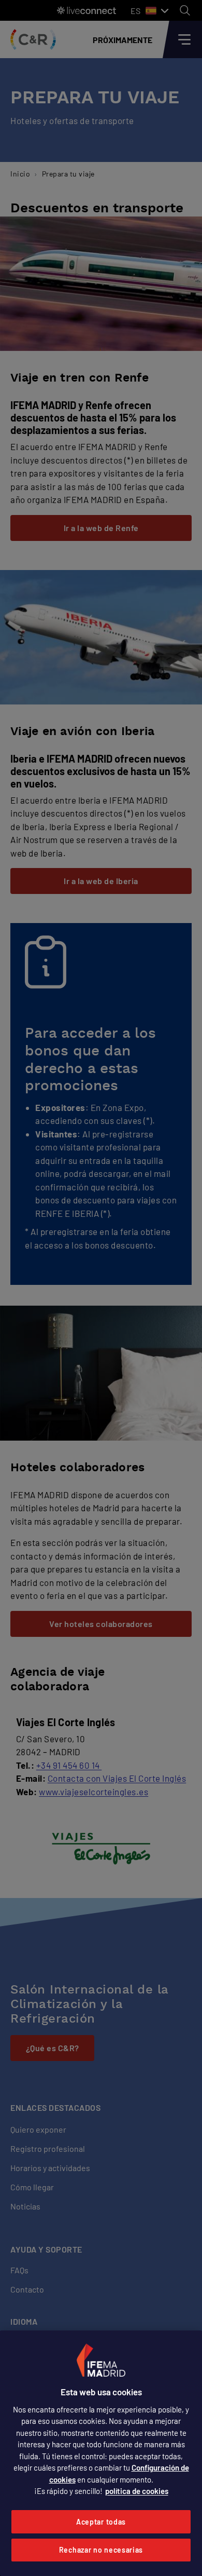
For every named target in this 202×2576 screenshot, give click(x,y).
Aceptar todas (101, 2522)
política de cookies (137, 2491)
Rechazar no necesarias (101, 2550)
